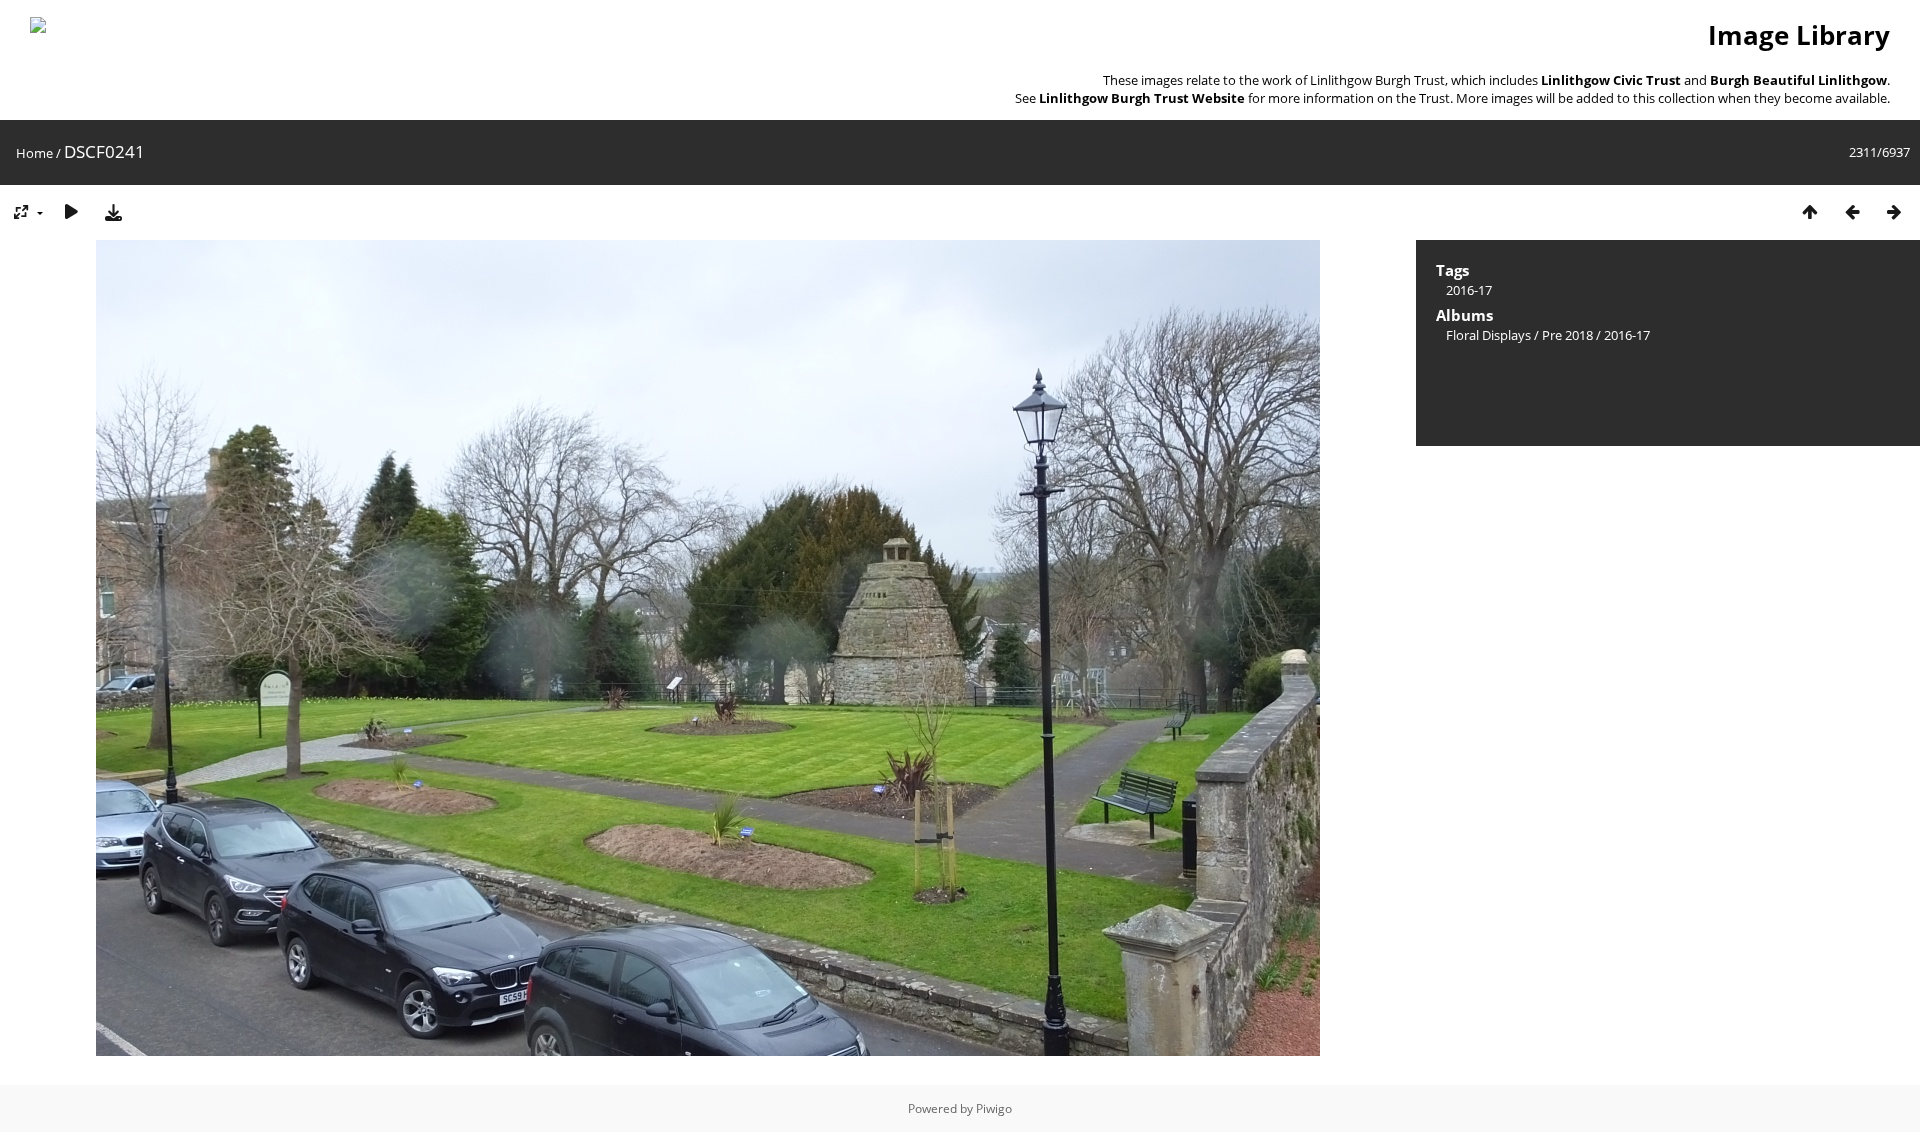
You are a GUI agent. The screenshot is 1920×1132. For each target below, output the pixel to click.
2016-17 (1469, 290)
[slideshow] (71, 211)
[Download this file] (113, 211)
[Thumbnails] (1810, 211)
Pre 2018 (1567, 335)
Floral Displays (1488, 335)
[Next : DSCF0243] (1894, 211)
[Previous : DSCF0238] (1852, 211)
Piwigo (994, 1108)
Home (34, 153)
